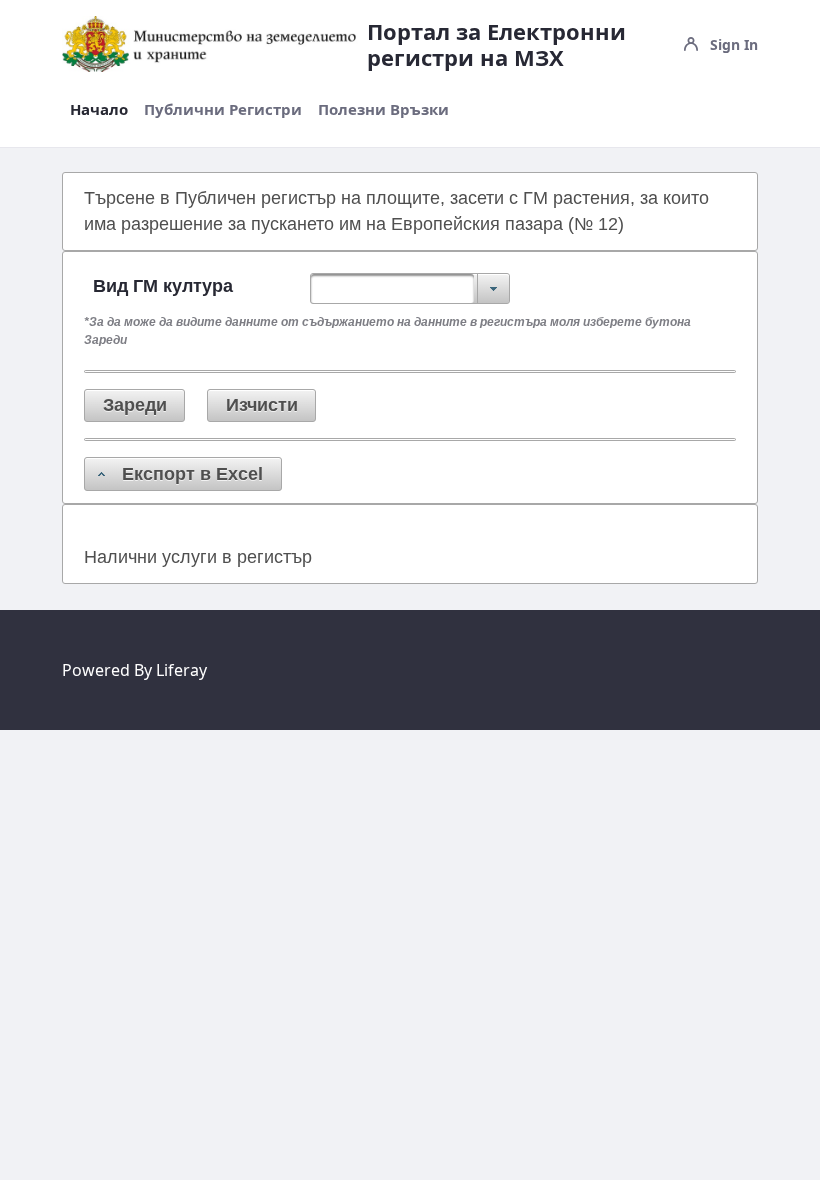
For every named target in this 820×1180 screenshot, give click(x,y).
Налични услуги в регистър (198, 557)
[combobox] (410, 288)
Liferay (181, 670)
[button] (134, 406)
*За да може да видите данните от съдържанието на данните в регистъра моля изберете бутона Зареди (387, 331)
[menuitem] (99, 109)
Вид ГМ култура (163, 286)
